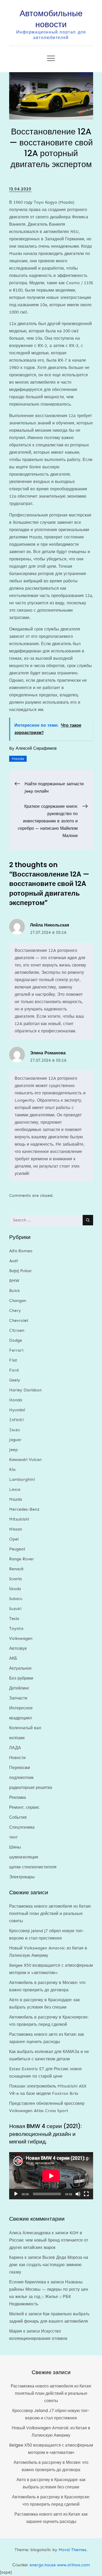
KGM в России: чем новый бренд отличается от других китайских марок (49, 2240)
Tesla (14, 1619)
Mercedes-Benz (24, 1509)
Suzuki (15, 1609)
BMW (14, 1281)
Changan (18, 1301)
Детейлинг (19, 1688)
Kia (12, 1469)
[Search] (88, 1220)
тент (13, 1837)
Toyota (16, 1628)
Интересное (21, 1708)
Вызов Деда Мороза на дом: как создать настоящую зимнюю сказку (49, 2265)
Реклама (18, 1797)
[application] (51, 2176)
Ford (14, 1370)
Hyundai (17, 1410)
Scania (15, 1579)
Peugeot (17, 1549)
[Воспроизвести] (16, 2194)
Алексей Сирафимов (36, 748)
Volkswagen (21, 1638)
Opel (14, 1539)
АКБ (13, 1658)
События (18, 1817)
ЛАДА (15, 1748)
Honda (16, 1400)
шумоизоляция (24, 1857)
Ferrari (16, 1350)
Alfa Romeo (21, 1251)
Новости (17, 1758)
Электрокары (22, 1877)
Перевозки (20, 1768)
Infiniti (16, 1420)
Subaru (16, 1599)
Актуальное (20, 1668)
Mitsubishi (19, 1519)
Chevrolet (19, 1320)
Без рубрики (21, 1678)
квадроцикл (20, 1718)
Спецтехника (22, 1827)
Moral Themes (72, 2550)
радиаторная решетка (31, 1787)
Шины (15, 1847)
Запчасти (18, 1698)
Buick (15, 1291)
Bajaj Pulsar (21, 1271)
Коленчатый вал (25, 1728)
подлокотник (21, 1778)
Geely (15, 1380)
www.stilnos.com (73, 2565)
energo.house (43, 2565)
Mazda (18, 759)
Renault (16, 1569)
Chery (15, 1310)
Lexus (15, 1489)
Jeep (13, 1450)
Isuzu (15, 1430)
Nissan (16, 1529)
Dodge (16, 1340)
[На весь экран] (86, 2194)
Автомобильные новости (51, 19)
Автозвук (18, 1648)
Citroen (17, 1330)
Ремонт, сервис (24, 1807)
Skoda (15, 1589)
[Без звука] (78, 2194)
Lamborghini (22, 1479)
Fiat (13, 1360)
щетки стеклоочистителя (33, 1867)
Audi (13, 1261)
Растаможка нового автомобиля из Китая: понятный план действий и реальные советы (50, 1913)
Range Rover (22, 1559)
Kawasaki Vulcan (25, 1460)
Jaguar (15, 1440)
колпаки (17, 1738)
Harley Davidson (25, 1390)
